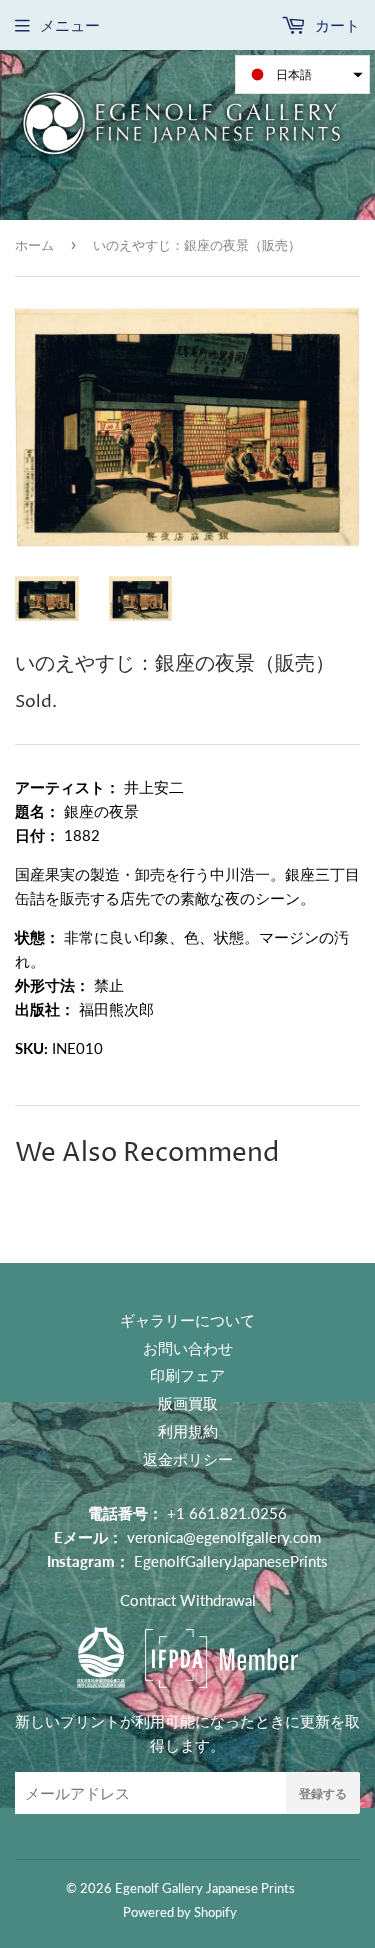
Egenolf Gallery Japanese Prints (205, 1888)
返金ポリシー (188, 1459)
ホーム (34, 245)
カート (335, 25)
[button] (302, 74)
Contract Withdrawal (188, 1600)
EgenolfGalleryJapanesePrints (231, 1561)
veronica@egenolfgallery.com (224, 1537)
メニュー (70, 25)
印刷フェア (187, 1375)
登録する (323, 1793)
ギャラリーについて (187, 1320)
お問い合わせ (188, 1348)
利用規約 (188, 1431)
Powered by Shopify (180, 1912)
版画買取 (188, 1403)
